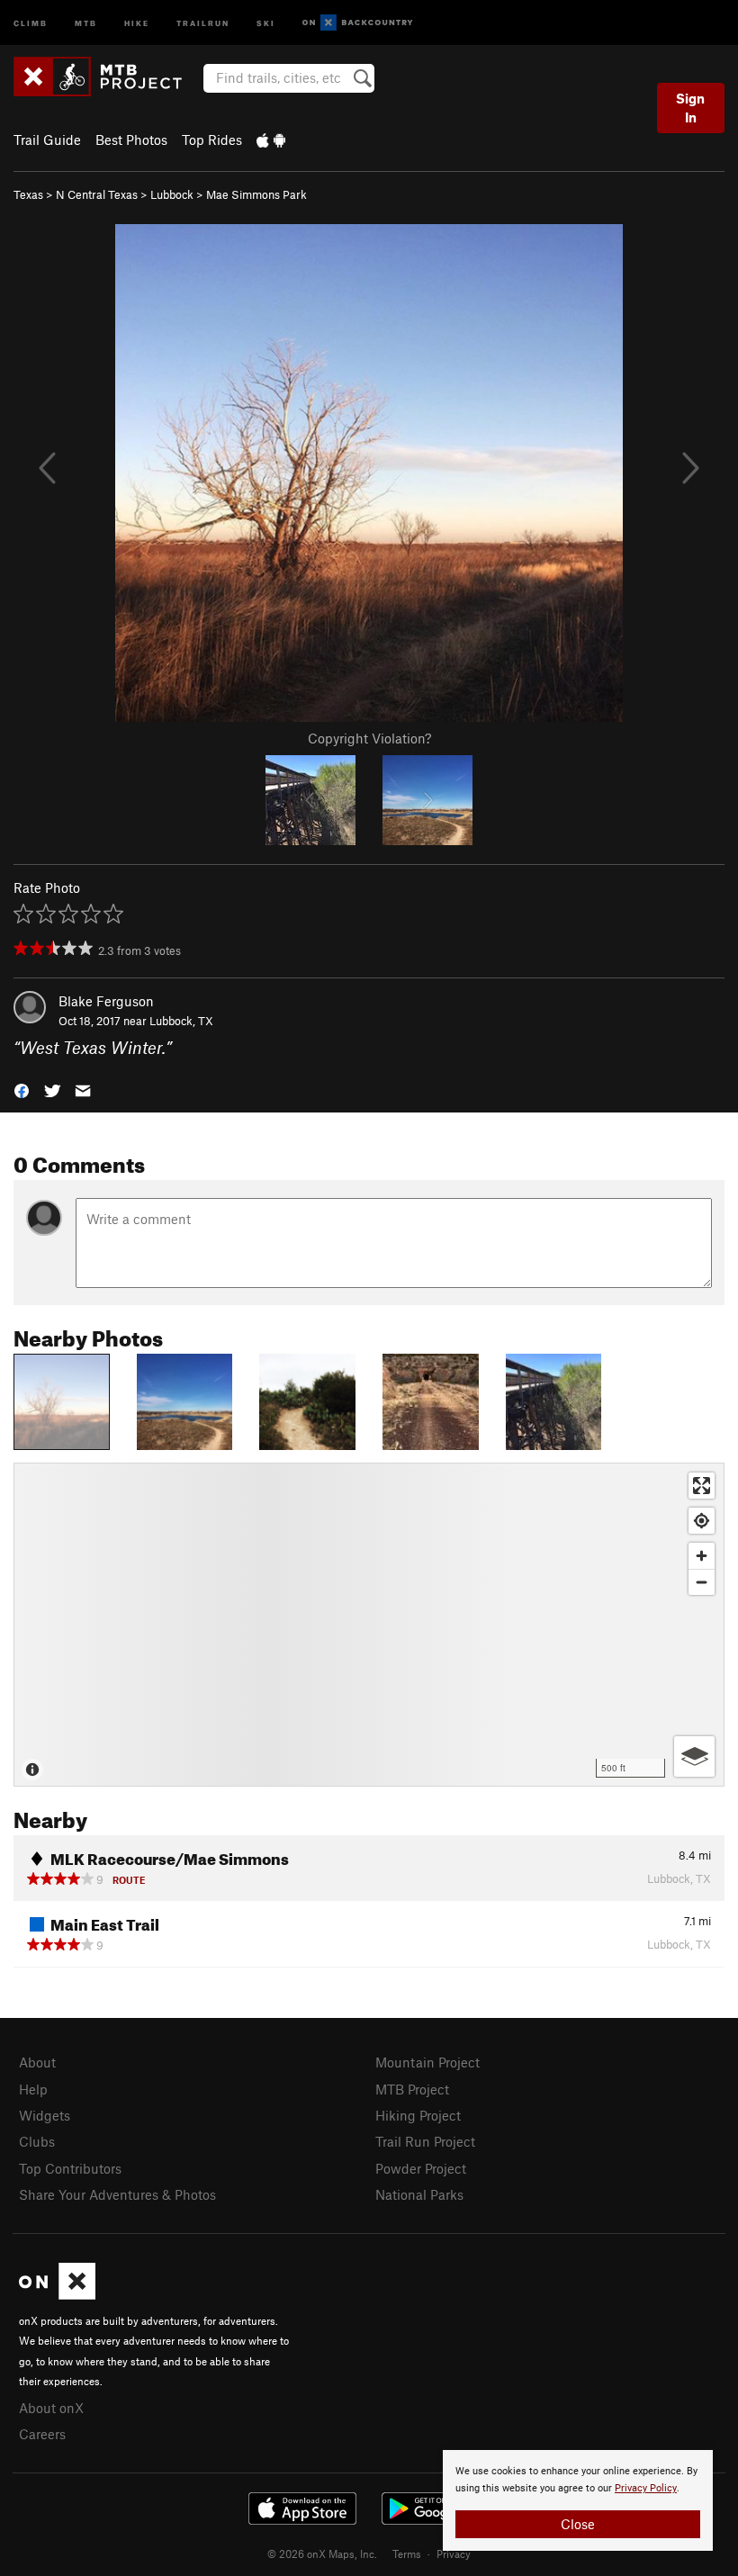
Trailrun (203, 22)
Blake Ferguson (106, 1001)
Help (33, 2089)
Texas (28, 194)
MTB (86, 22)
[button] (22, 1090)
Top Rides (212, 140)
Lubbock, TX (181, 1021)
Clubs (37, 2141)
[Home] (107, 77)
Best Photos (131, 140)
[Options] (694, 1756)
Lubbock (172, 194)
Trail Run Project (425, 2141)
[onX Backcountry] (358, 23)
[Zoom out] (702, 1582)
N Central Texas (97, 194)
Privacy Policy (646, 2488)
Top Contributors (70, 2168)
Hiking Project (418, 2115)
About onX (51, 2408)
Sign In (690, 108)
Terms (407, 2553)
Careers (42, 2434)
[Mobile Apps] (271, 140)
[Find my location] (702, 1521)
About (37, 2062)
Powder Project (421, 2168)
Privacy (454, 2553)
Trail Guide (47, 140)
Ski (266, 22)
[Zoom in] (702, 1556)
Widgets (45, 2115)
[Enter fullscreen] (702, 1486)
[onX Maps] (57, 2294)
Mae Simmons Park (256, 194)
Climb (31, 22)
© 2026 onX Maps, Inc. (322, 2553)
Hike (137, 22)
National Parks (419, 2194)
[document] (578, 2500)
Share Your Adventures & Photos (117, 2194)
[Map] (369, 1625)
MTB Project (412, 2089)
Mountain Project (427, 2062)
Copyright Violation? (369, 738)
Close (578, 2524)
